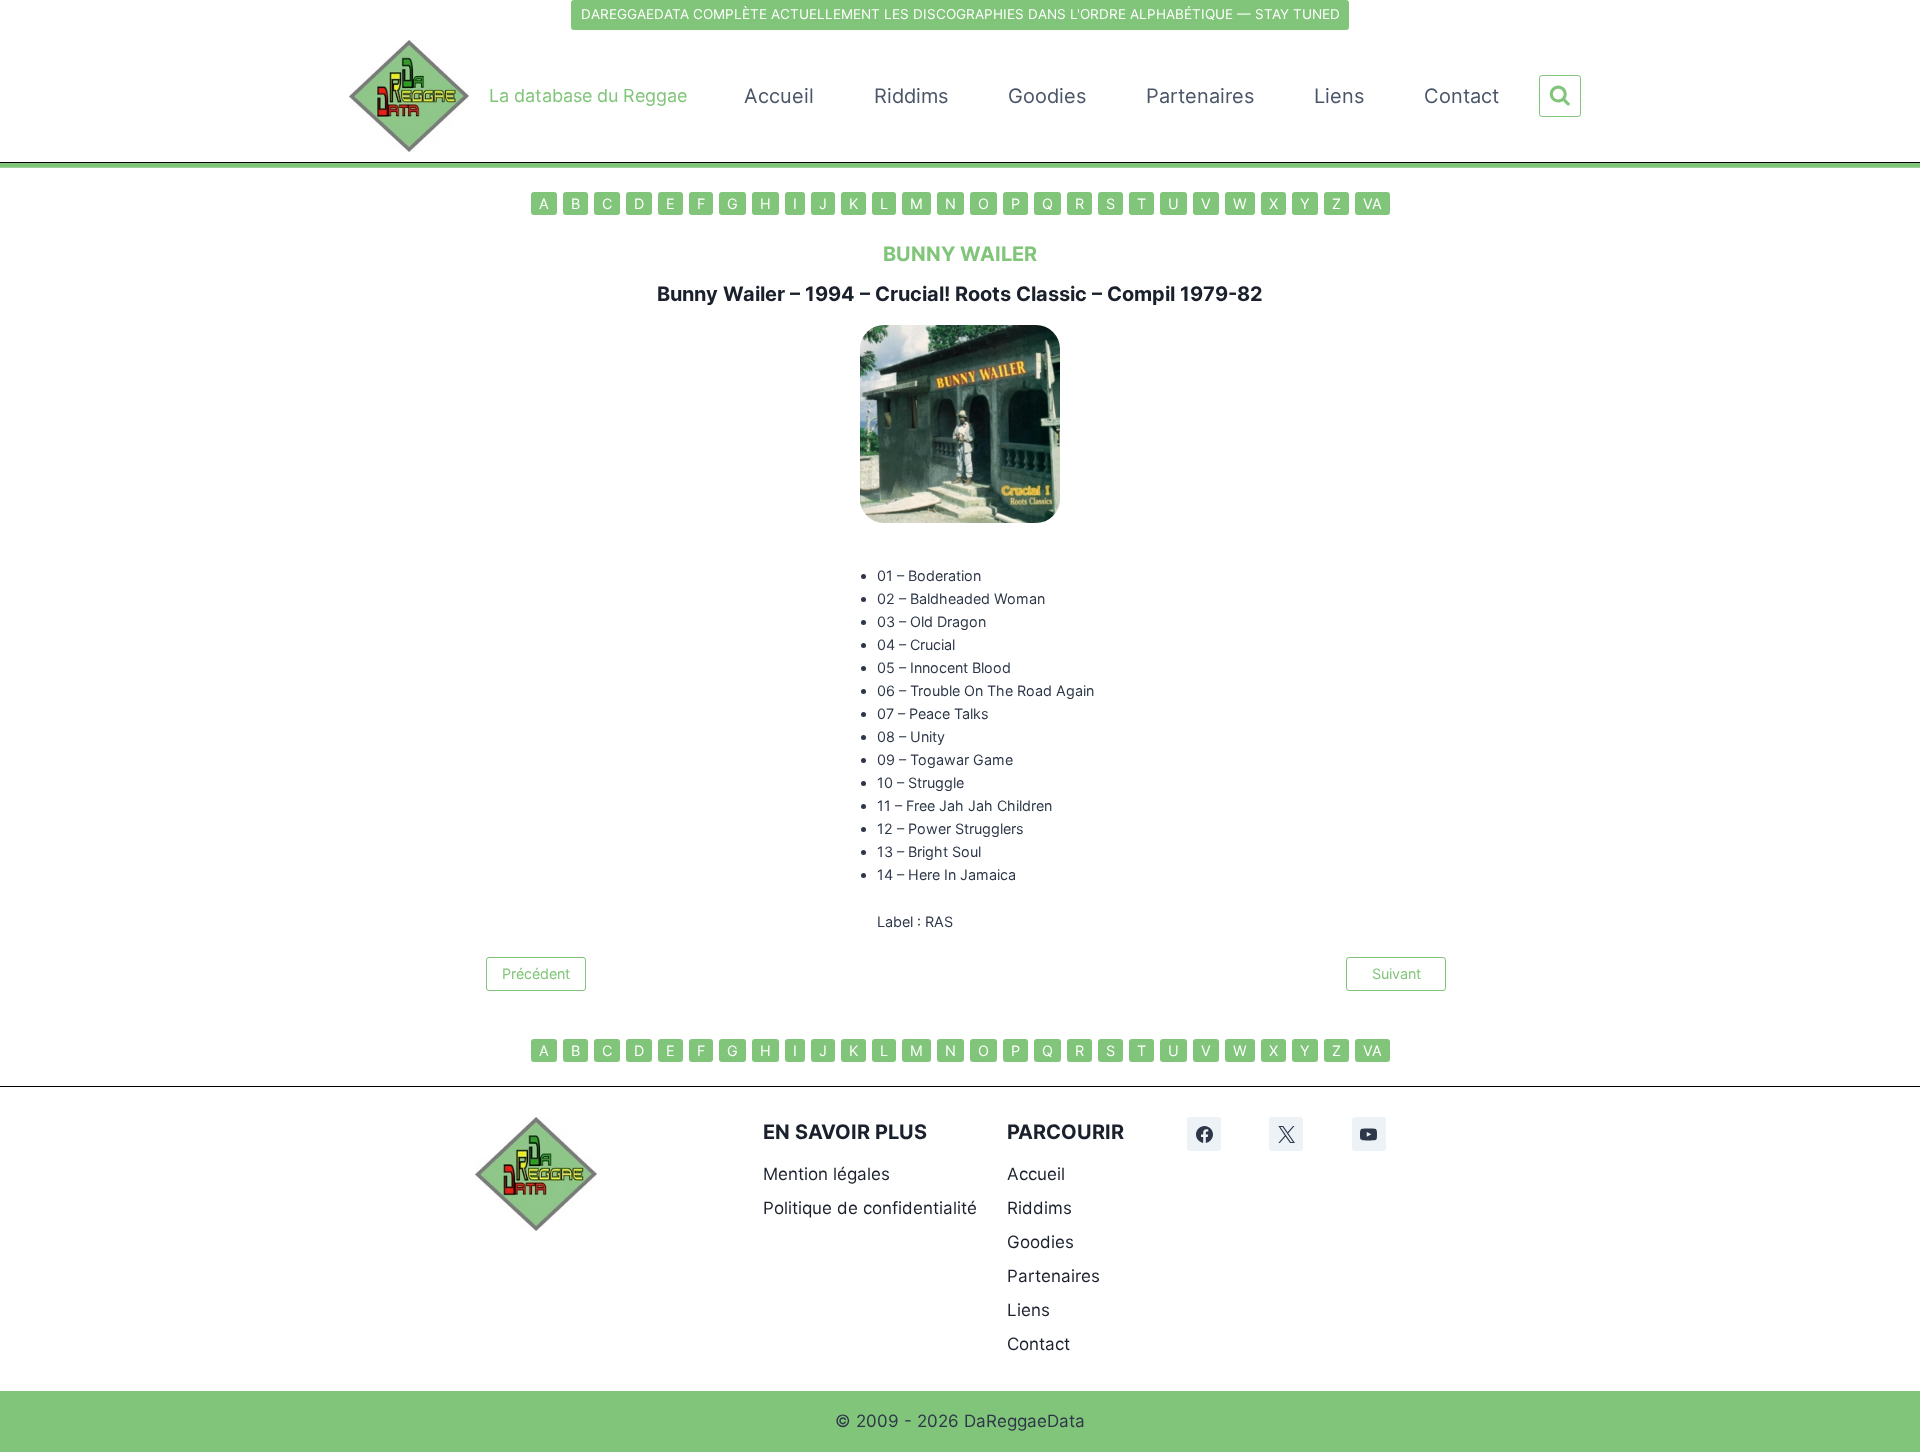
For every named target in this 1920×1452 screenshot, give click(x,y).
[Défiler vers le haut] (1891, 1181)
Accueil (779, 96)
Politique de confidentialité (870, 1208)
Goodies (1047, 96)
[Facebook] (1204, 1134)
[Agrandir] (571, 1143)
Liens (1339, 96)
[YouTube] (1369, 1134)
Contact (1461, 96)
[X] (1286, 1134)
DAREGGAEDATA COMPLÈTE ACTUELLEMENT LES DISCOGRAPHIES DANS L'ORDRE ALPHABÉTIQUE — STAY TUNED (960, 14)
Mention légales (826, 1174)
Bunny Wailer (721, 294)
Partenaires (1200, 96)
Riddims (911, 96)
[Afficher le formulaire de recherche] (1560, 96)
